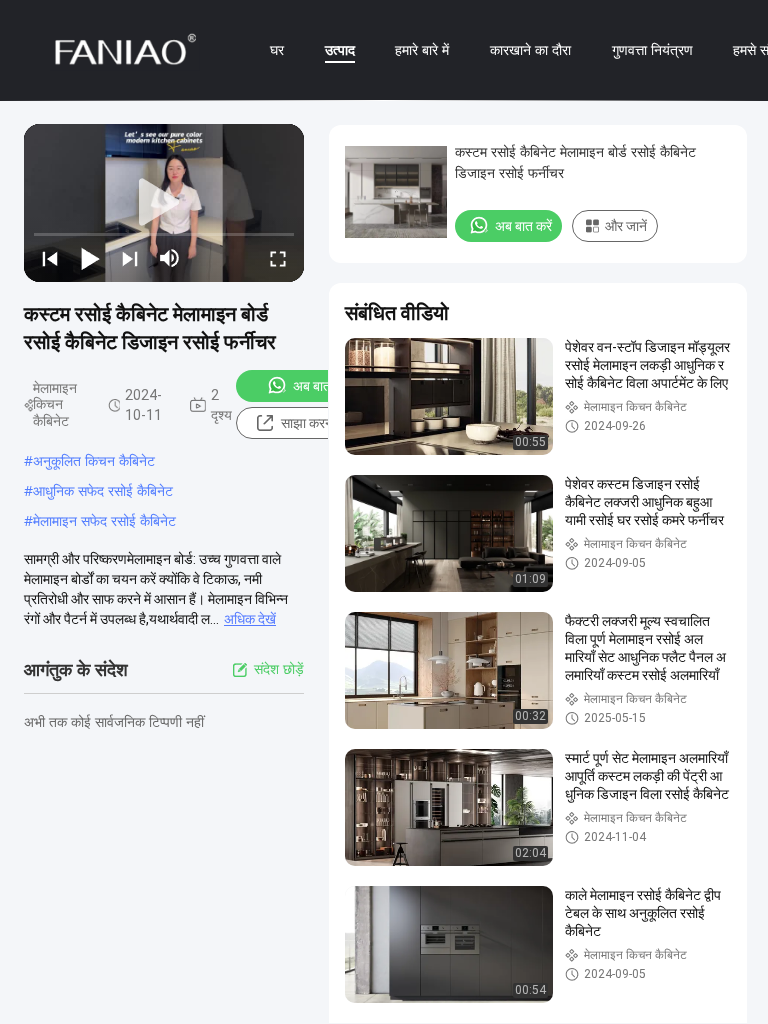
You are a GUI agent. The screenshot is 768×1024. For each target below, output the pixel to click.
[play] (164, 203)
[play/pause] (90, 258)
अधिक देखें (250, 619)
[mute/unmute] (170, 258)
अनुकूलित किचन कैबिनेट (94, 460)
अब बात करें (321, 386)
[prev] (50, 258)
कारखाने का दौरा (530, 49)
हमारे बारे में (422, 49)
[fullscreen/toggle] (278, 258)
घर (277, 49)
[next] (130, 258)
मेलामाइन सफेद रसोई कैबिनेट (104, 520)
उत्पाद (340, 49)
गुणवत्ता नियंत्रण (652, 49)
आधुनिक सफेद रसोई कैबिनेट (103, 490)
